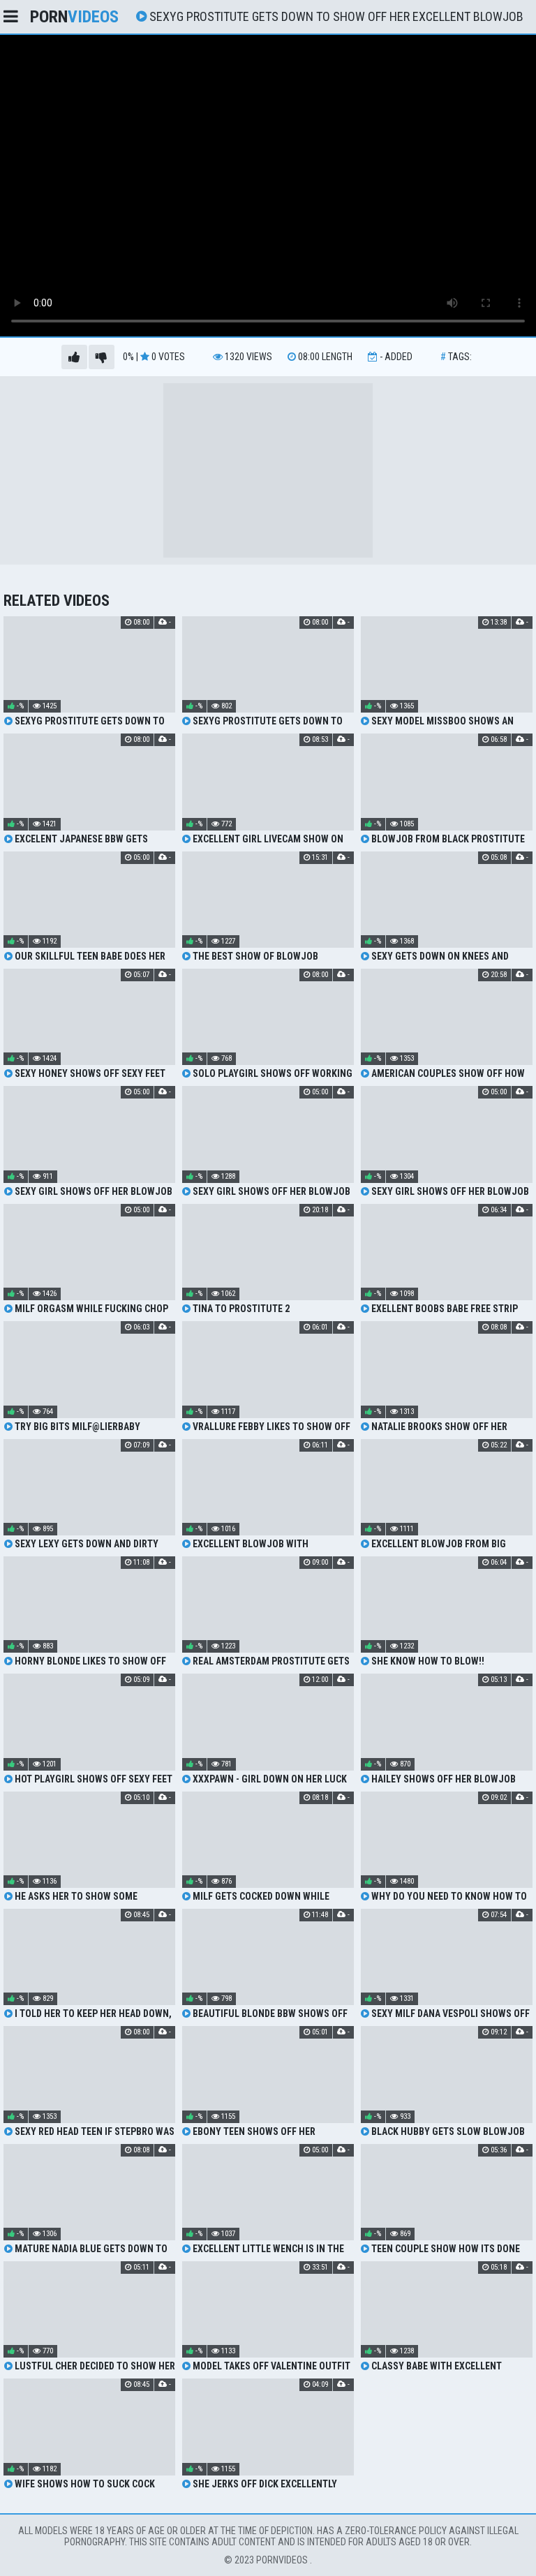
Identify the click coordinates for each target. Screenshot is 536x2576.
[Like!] (74, 357)
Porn (74, 17)
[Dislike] (102, 357)
